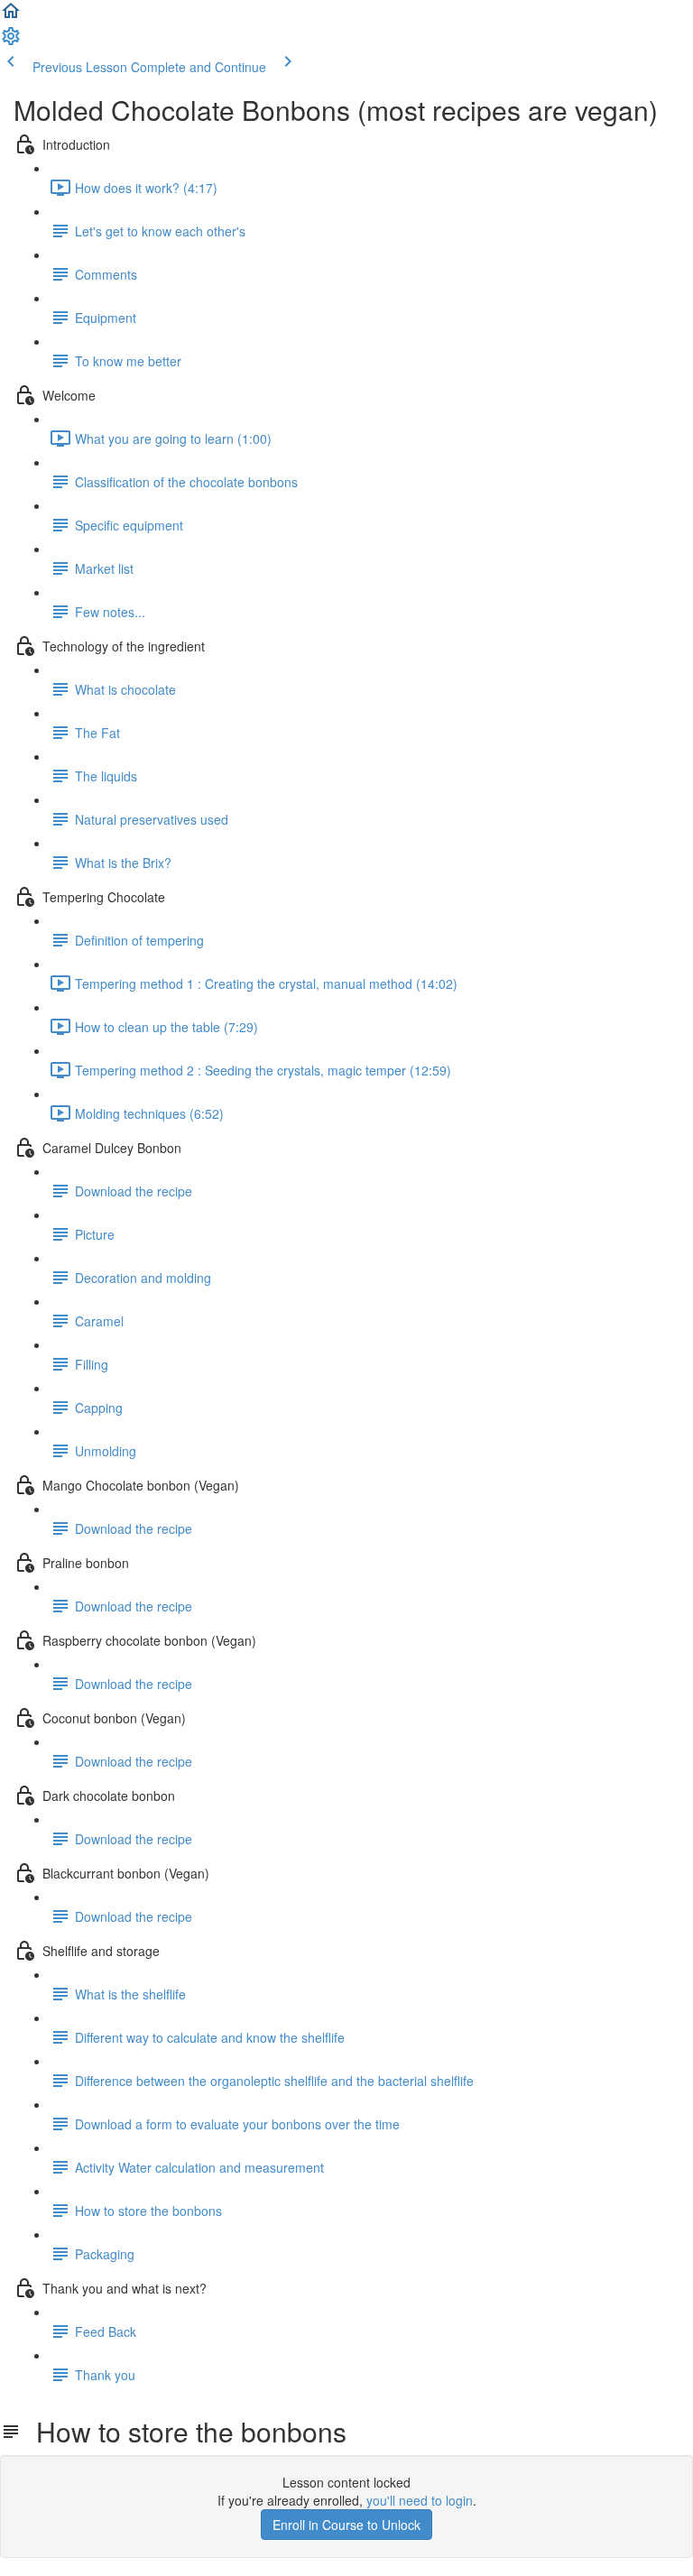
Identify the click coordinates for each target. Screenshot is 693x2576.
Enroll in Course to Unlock (346, 2525)
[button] (11, 16)
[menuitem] (11, 42)
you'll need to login (420, 2500)
